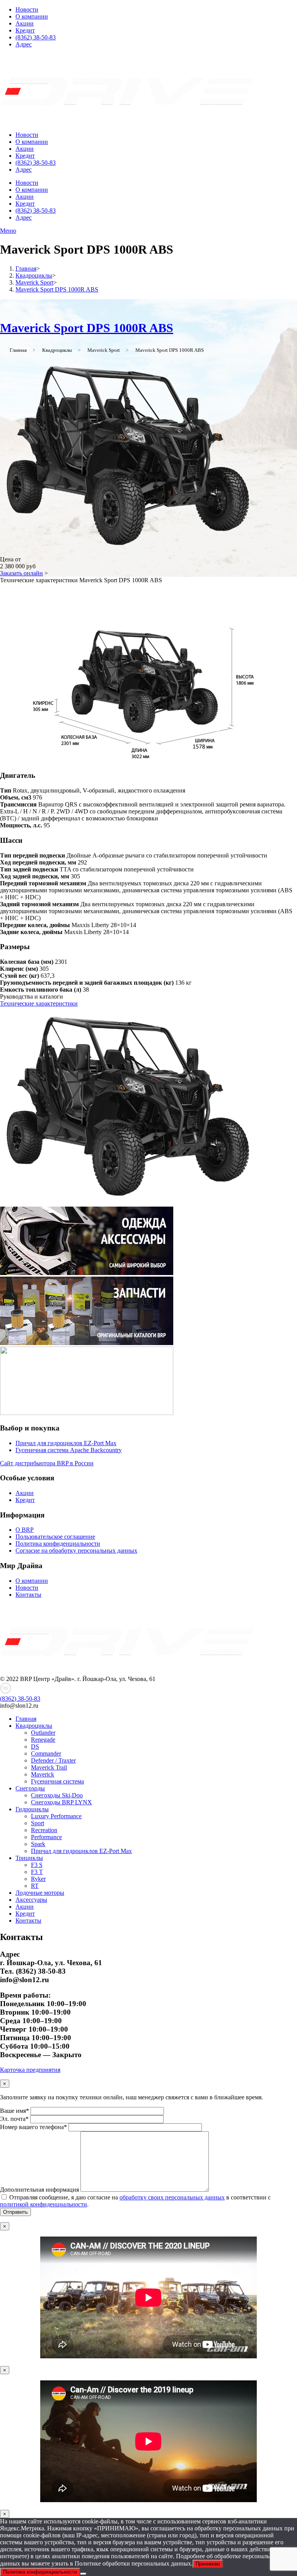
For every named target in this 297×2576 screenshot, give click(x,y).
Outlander (43, 1733)
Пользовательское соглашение (55, 1537)
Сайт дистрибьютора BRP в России (47, 1463)
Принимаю (208, 2564)
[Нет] (83, 2574)
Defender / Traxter (53, 1760)
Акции (25, 23)
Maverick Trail (49, 1767)
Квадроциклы (34, 1726)
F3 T (37, 1872)
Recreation (44, 1830)
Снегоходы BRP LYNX (61, 1802)
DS (35, 1747)
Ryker (38, 1879)
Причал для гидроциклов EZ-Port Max (66, 1443)
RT (35, 1886)
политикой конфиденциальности (44, 2204)
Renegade (43, 1740)
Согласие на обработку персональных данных (76, 1551)
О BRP (25, 1530)
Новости (27, 9)
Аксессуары (31, 1900)
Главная (26, 1719)
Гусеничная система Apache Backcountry (69, 1450)
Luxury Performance (56, 1816)
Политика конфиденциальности (58, 1544)
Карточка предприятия (30, 2070)
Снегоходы (30, 1788)
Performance (46, 1837)
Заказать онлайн (21, 573)
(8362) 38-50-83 (36, 37)
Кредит (25, 30)
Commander (46, 1753)
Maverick (43, 1774)
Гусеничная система (57, 1781)
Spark (38, 1844)
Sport (38, 1823)
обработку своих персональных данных (172, 2197)
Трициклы (29, 1858)
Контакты (28, 1595)
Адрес (24, 44)
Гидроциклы (32, 1809)
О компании (32, 16)
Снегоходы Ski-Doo (57, 1795)
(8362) (20, 1699)
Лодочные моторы (40, 1893)
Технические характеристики (39, 1003)
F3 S (37, 1865)
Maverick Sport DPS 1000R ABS (87, 328)
